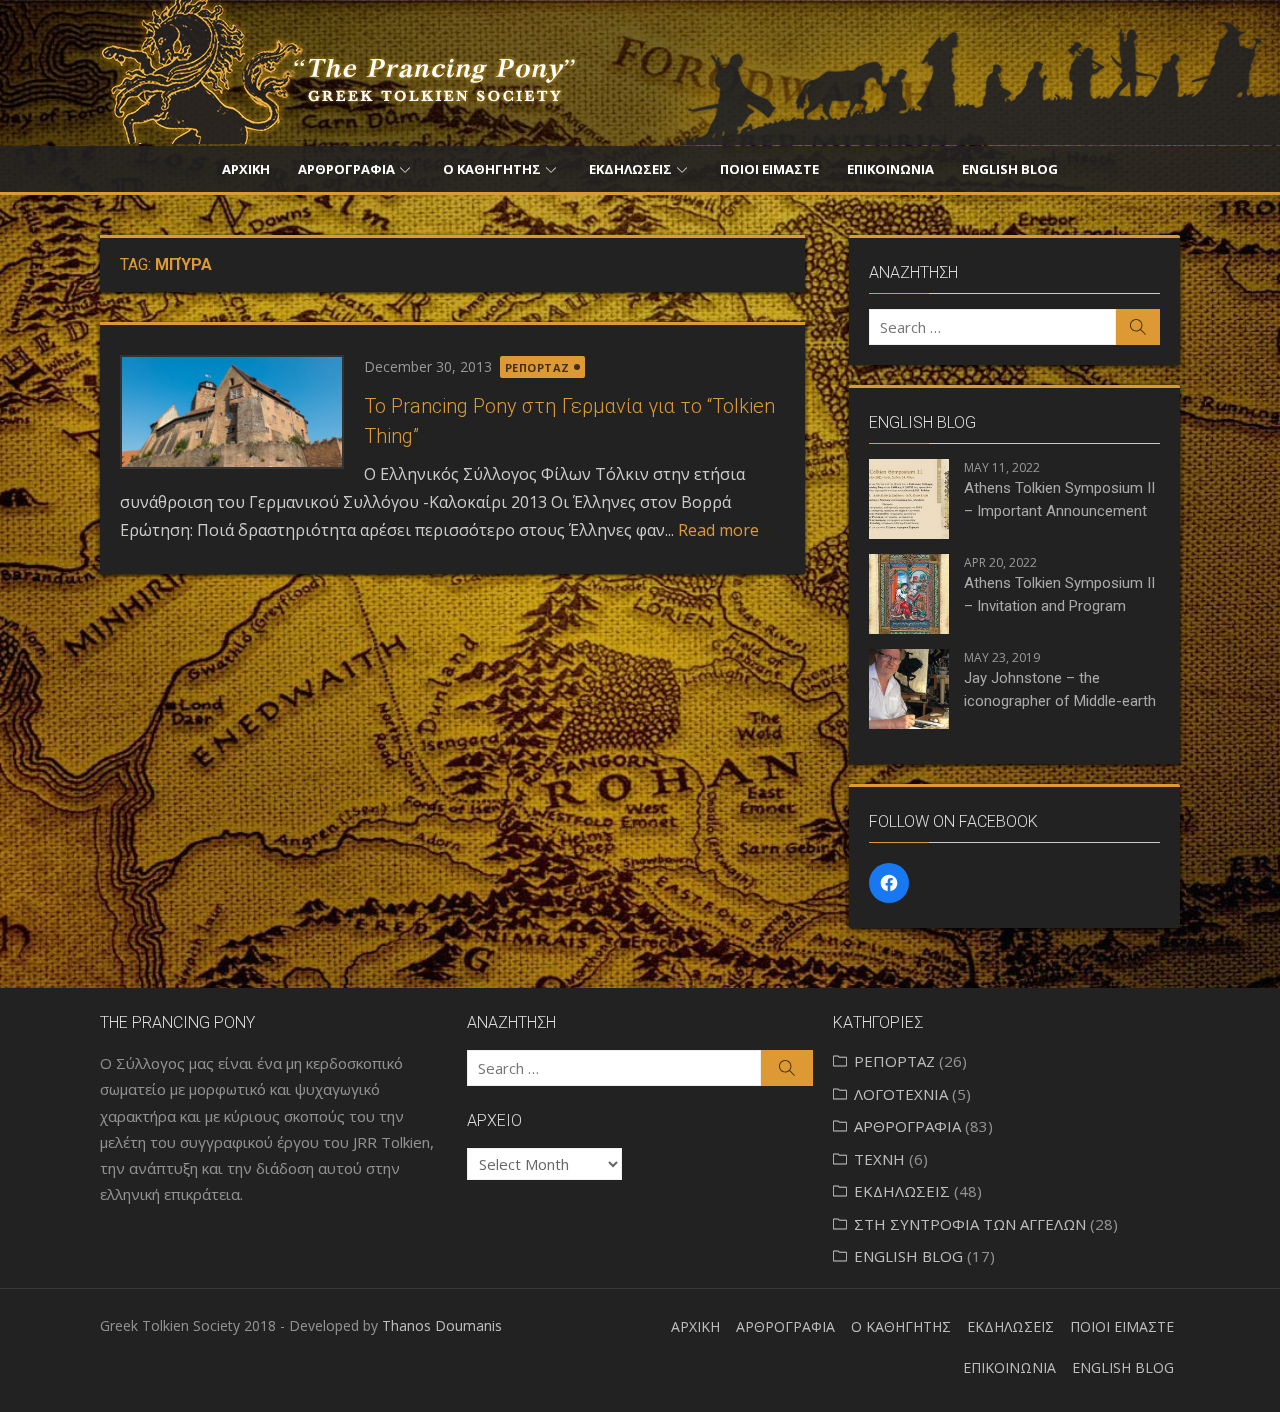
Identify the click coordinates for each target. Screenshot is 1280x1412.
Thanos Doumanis (442, 1325)
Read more (718, 530)
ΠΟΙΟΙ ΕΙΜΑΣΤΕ (769, 169)
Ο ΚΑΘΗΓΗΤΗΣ (492, 169)
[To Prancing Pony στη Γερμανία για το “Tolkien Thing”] (232, 412)
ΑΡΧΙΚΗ (246, 169)
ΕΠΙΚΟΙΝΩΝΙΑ (890, 169)
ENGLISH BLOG (1010, 169)
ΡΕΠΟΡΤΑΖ (537, 367)
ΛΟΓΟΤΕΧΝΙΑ (901, 1094)
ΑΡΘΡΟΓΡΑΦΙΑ (346, 169)
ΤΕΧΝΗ (879, 1159)
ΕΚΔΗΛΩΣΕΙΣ (630, 169)
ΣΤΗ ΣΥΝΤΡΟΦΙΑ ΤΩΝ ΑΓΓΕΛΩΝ (970, 1224)
